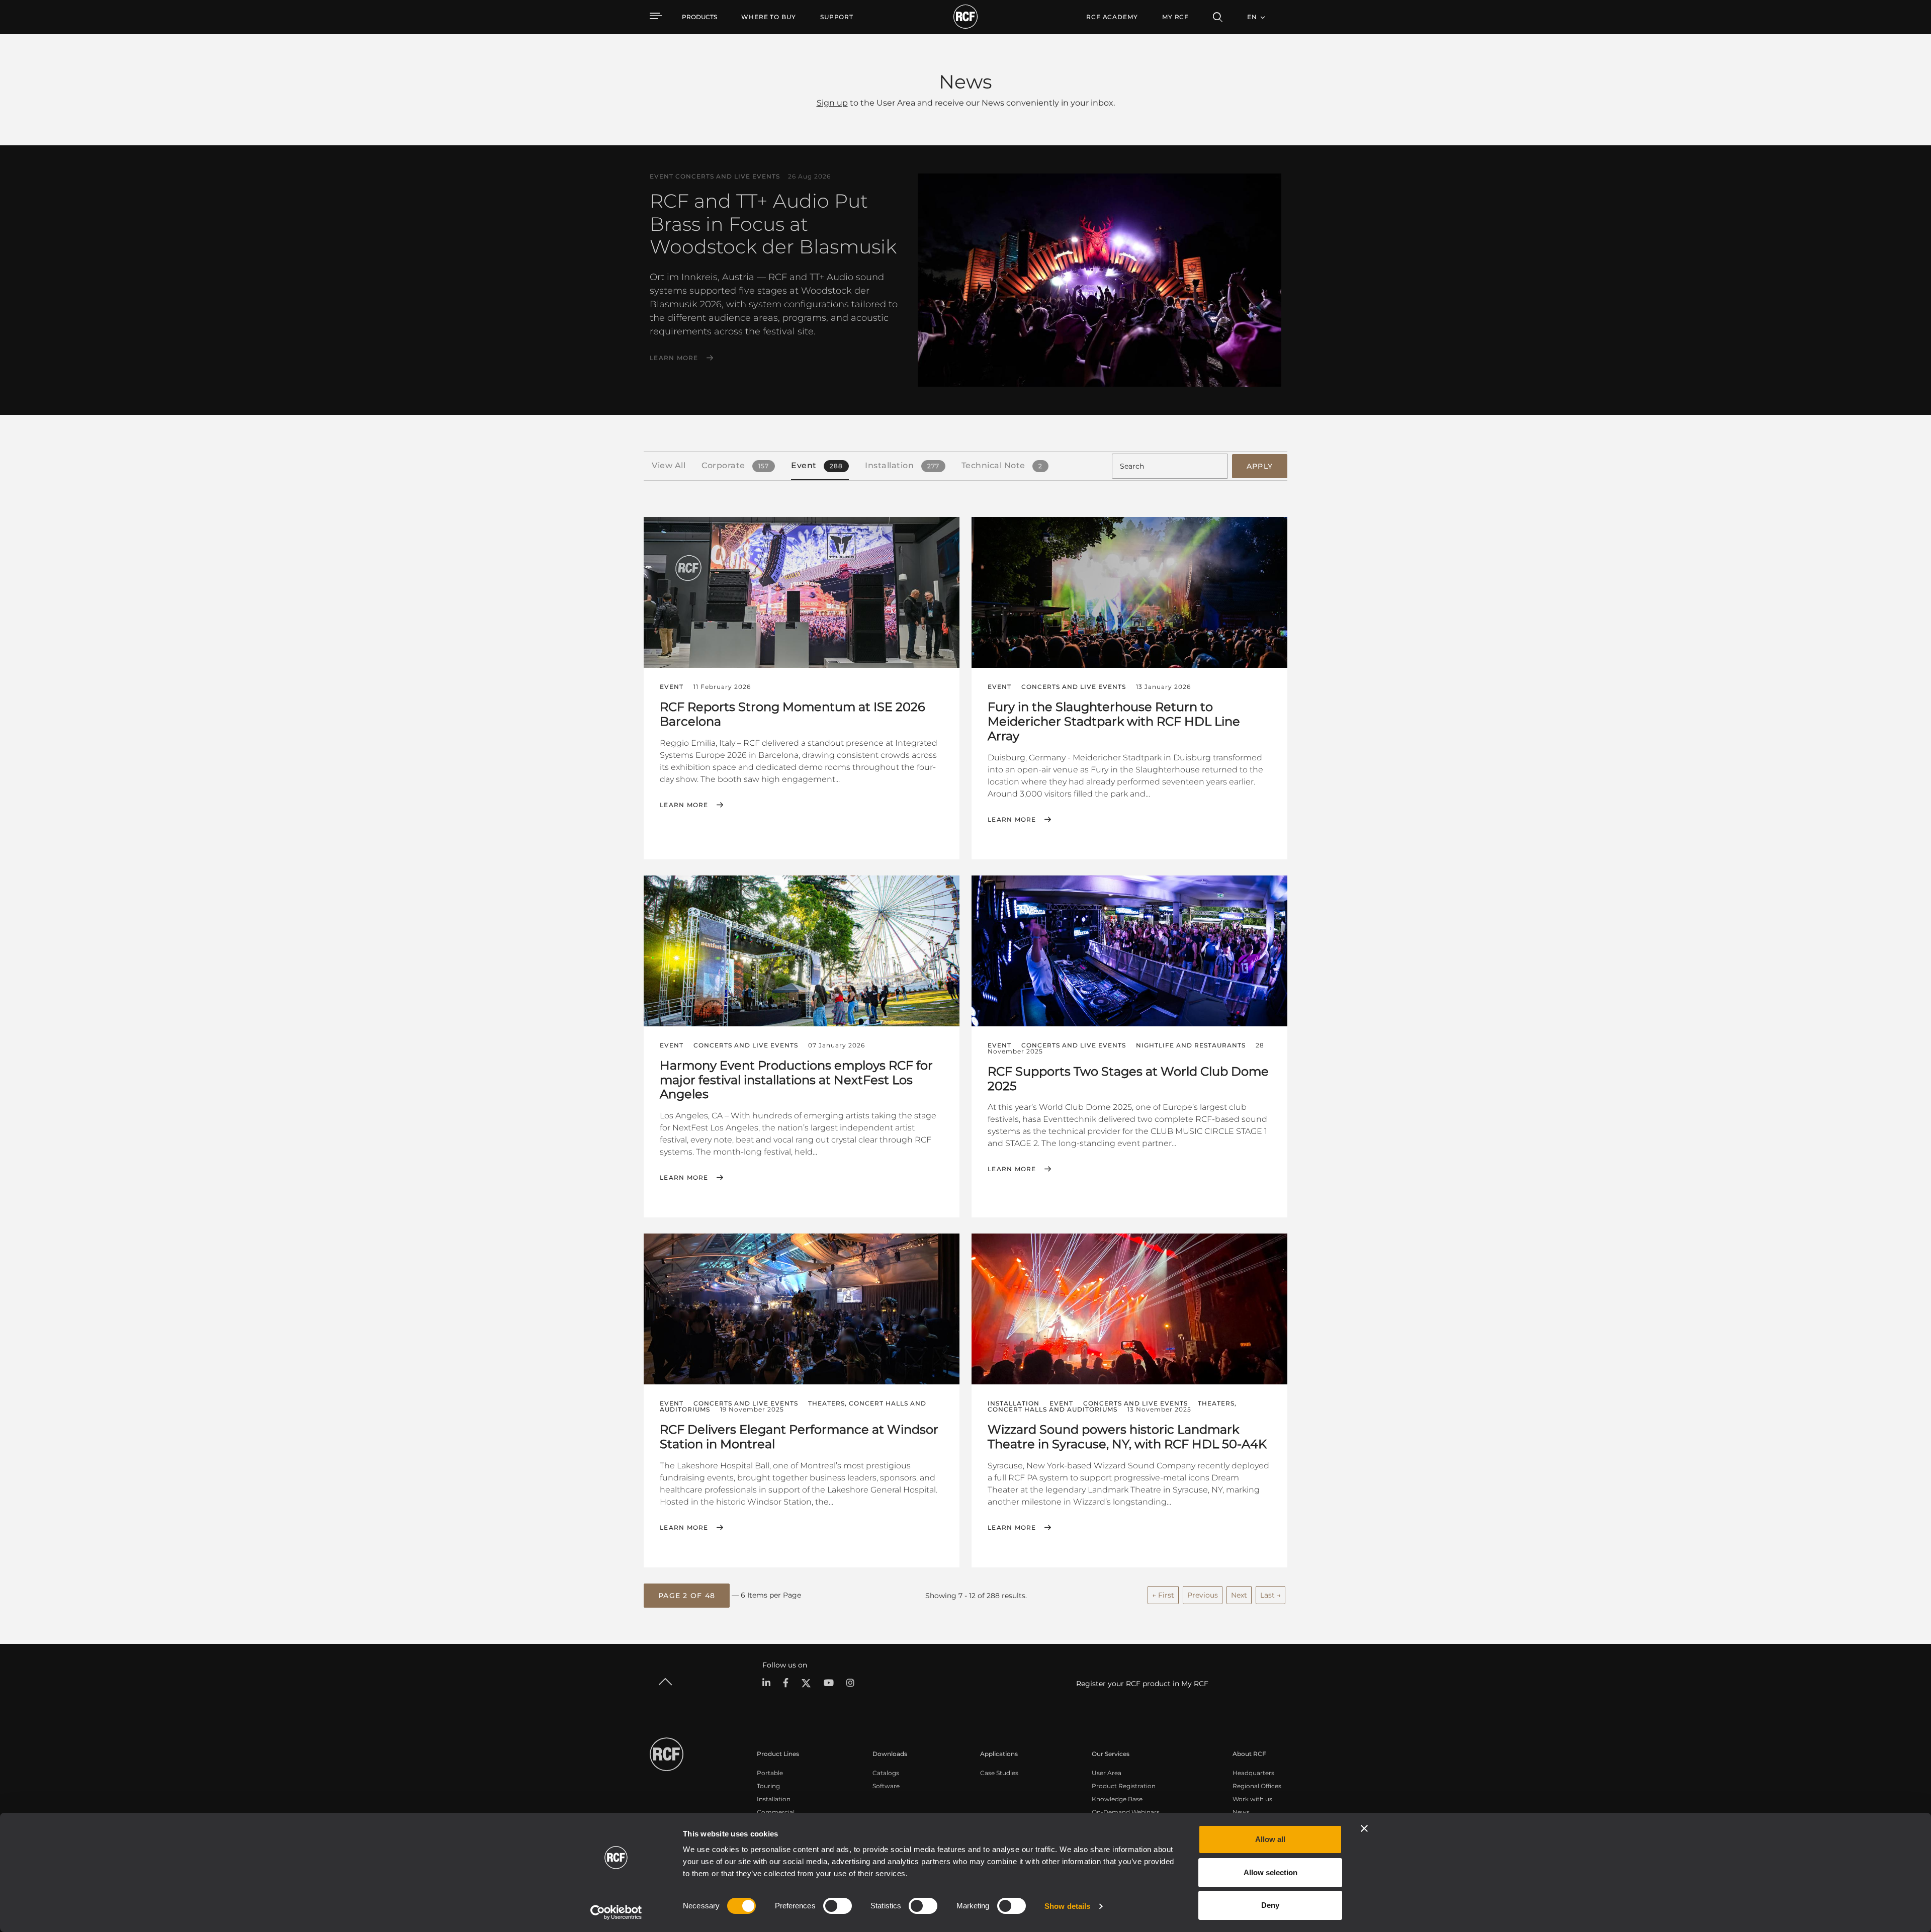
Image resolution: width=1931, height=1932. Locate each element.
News (1241, 1812)
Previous (1203, 1595)
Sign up (832, 103)
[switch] (838, 1906)
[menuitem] (769, 17)
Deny (1270, 1905)
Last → (1270, 1595)
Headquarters (1253, 1773)
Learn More (674, 358)
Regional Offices (1257, 1786)
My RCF (1175, 17)
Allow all (1270, 1839)
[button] (687, 1596)
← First (1163, 1595)
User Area (1107, 1773)
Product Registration (1124, 1786)
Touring (768, 1786)
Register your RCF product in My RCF (1142, 1684)
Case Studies (999, 1773)
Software (886, 1786)
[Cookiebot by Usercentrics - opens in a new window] (616, 1912)
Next (1239, 1595)
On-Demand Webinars (1126, 1812)
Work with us (1252, 1799)
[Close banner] (1364, 1828)
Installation (774, 1799)
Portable (770, 1773)
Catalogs (886, 1773)
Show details (1067, 1906)
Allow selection (1270, 1872)
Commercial (776, 1812)
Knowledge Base (1117, 1799)
